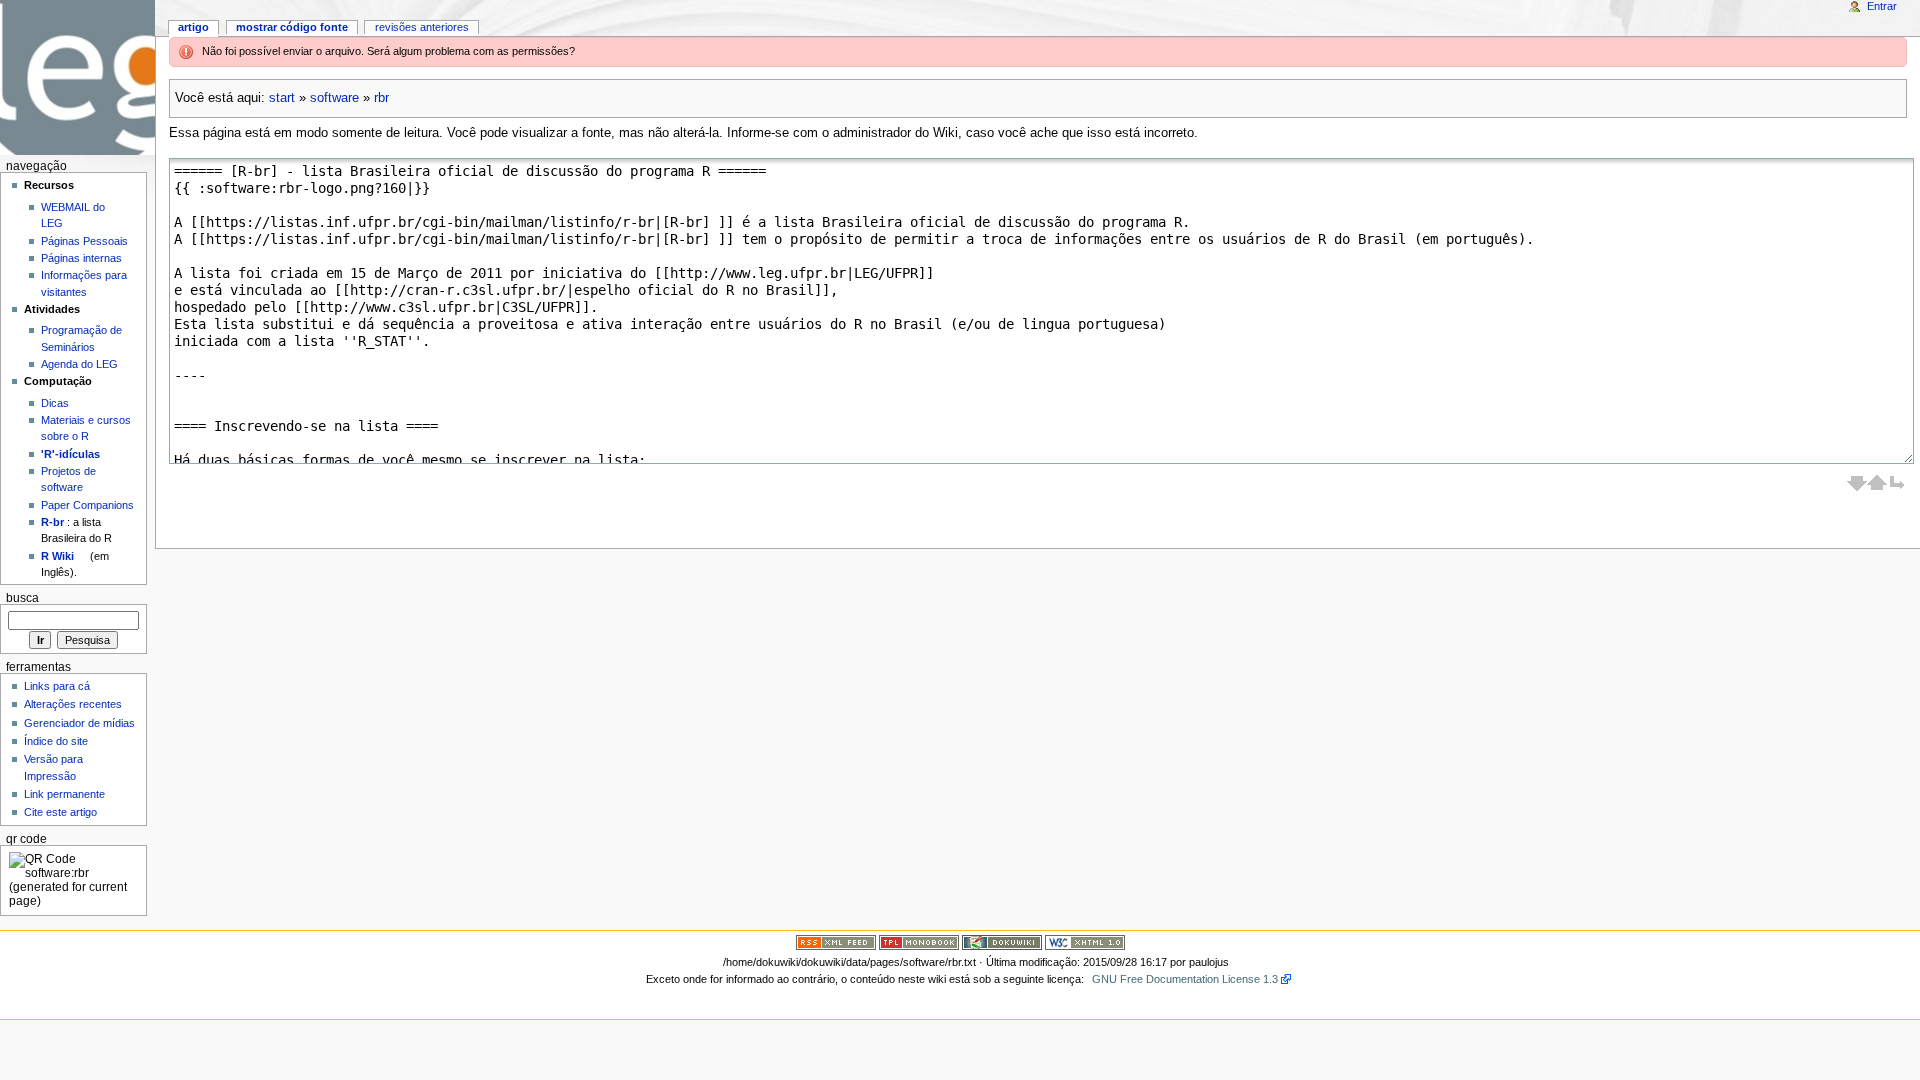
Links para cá (57, 686)
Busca (22, 598)
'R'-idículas (70, 454)
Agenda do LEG (79, 364)
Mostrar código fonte (292, 27)
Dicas (55, 403)
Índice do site (56, 741)
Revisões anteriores (422, 27)
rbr (381, 98)
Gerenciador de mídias (79, 723)
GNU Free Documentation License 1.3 (1185, 979)
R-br (52, 522)
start (282, 98)
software (334, 98)
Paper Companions (87, 505)
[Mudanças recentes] (836, 942)
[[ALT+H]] (77, 77)
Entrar (1882, 6)
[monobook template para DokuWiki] (919, 942)
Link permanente (64, 794)
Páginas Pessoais (84, 241)
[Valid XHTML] (1085, 942)
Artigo (193, 27)
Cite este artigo (60, 812)
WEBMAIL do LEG (73, 215)
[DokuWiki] (1002, 942)
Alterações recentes (73, 704)
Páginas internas (81, 258)
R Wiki (57, 556)
